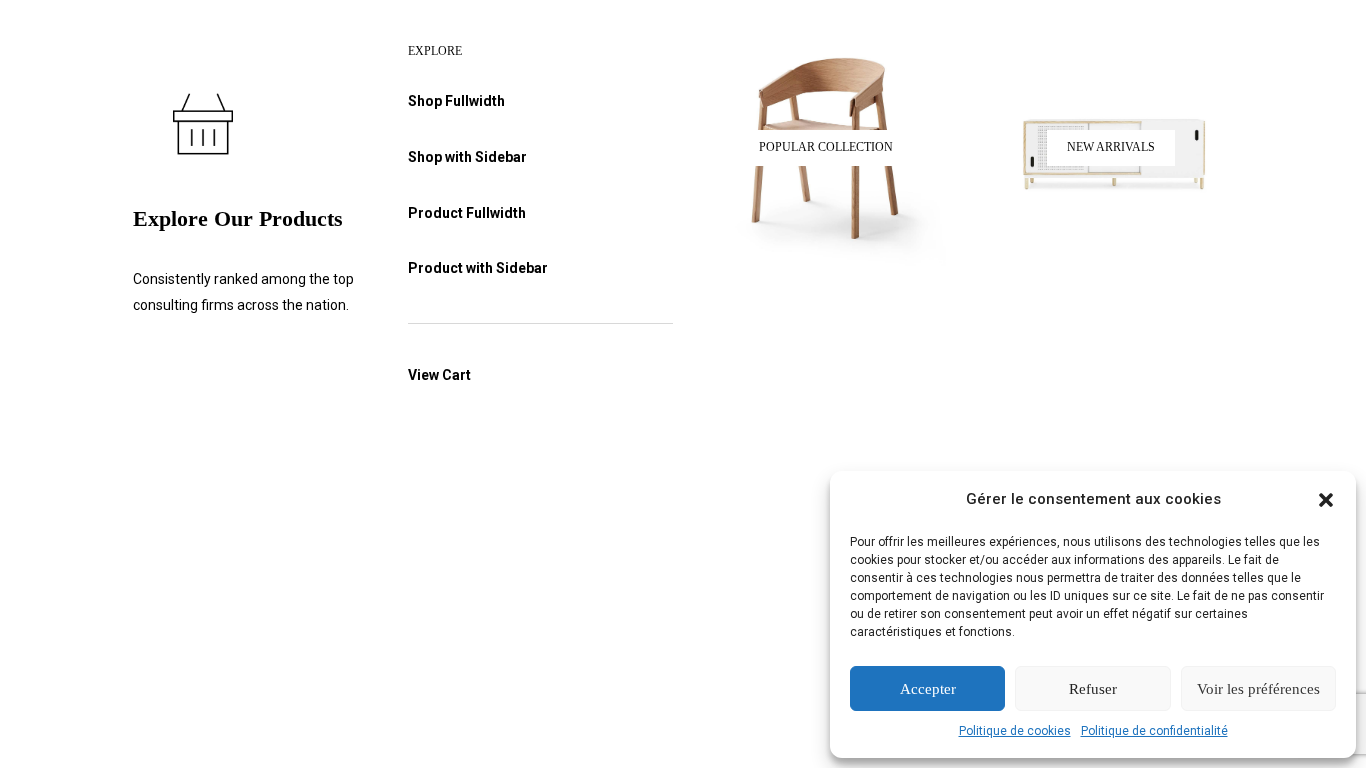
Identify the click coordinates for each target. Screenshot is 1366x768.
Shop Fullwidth (456, 101)
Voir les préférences (1258, 689)
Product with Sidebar (478, 268)
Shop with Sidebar (467, 157)
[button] (1326, 500)
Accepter (928, 689)
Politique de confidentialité (1154, 731)
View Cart (439, 375)
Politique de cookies (1015, 731)
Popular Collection (826, 147)
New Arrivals (1111, 147)
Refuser (1093, 689)
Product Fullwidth (467, 213)
